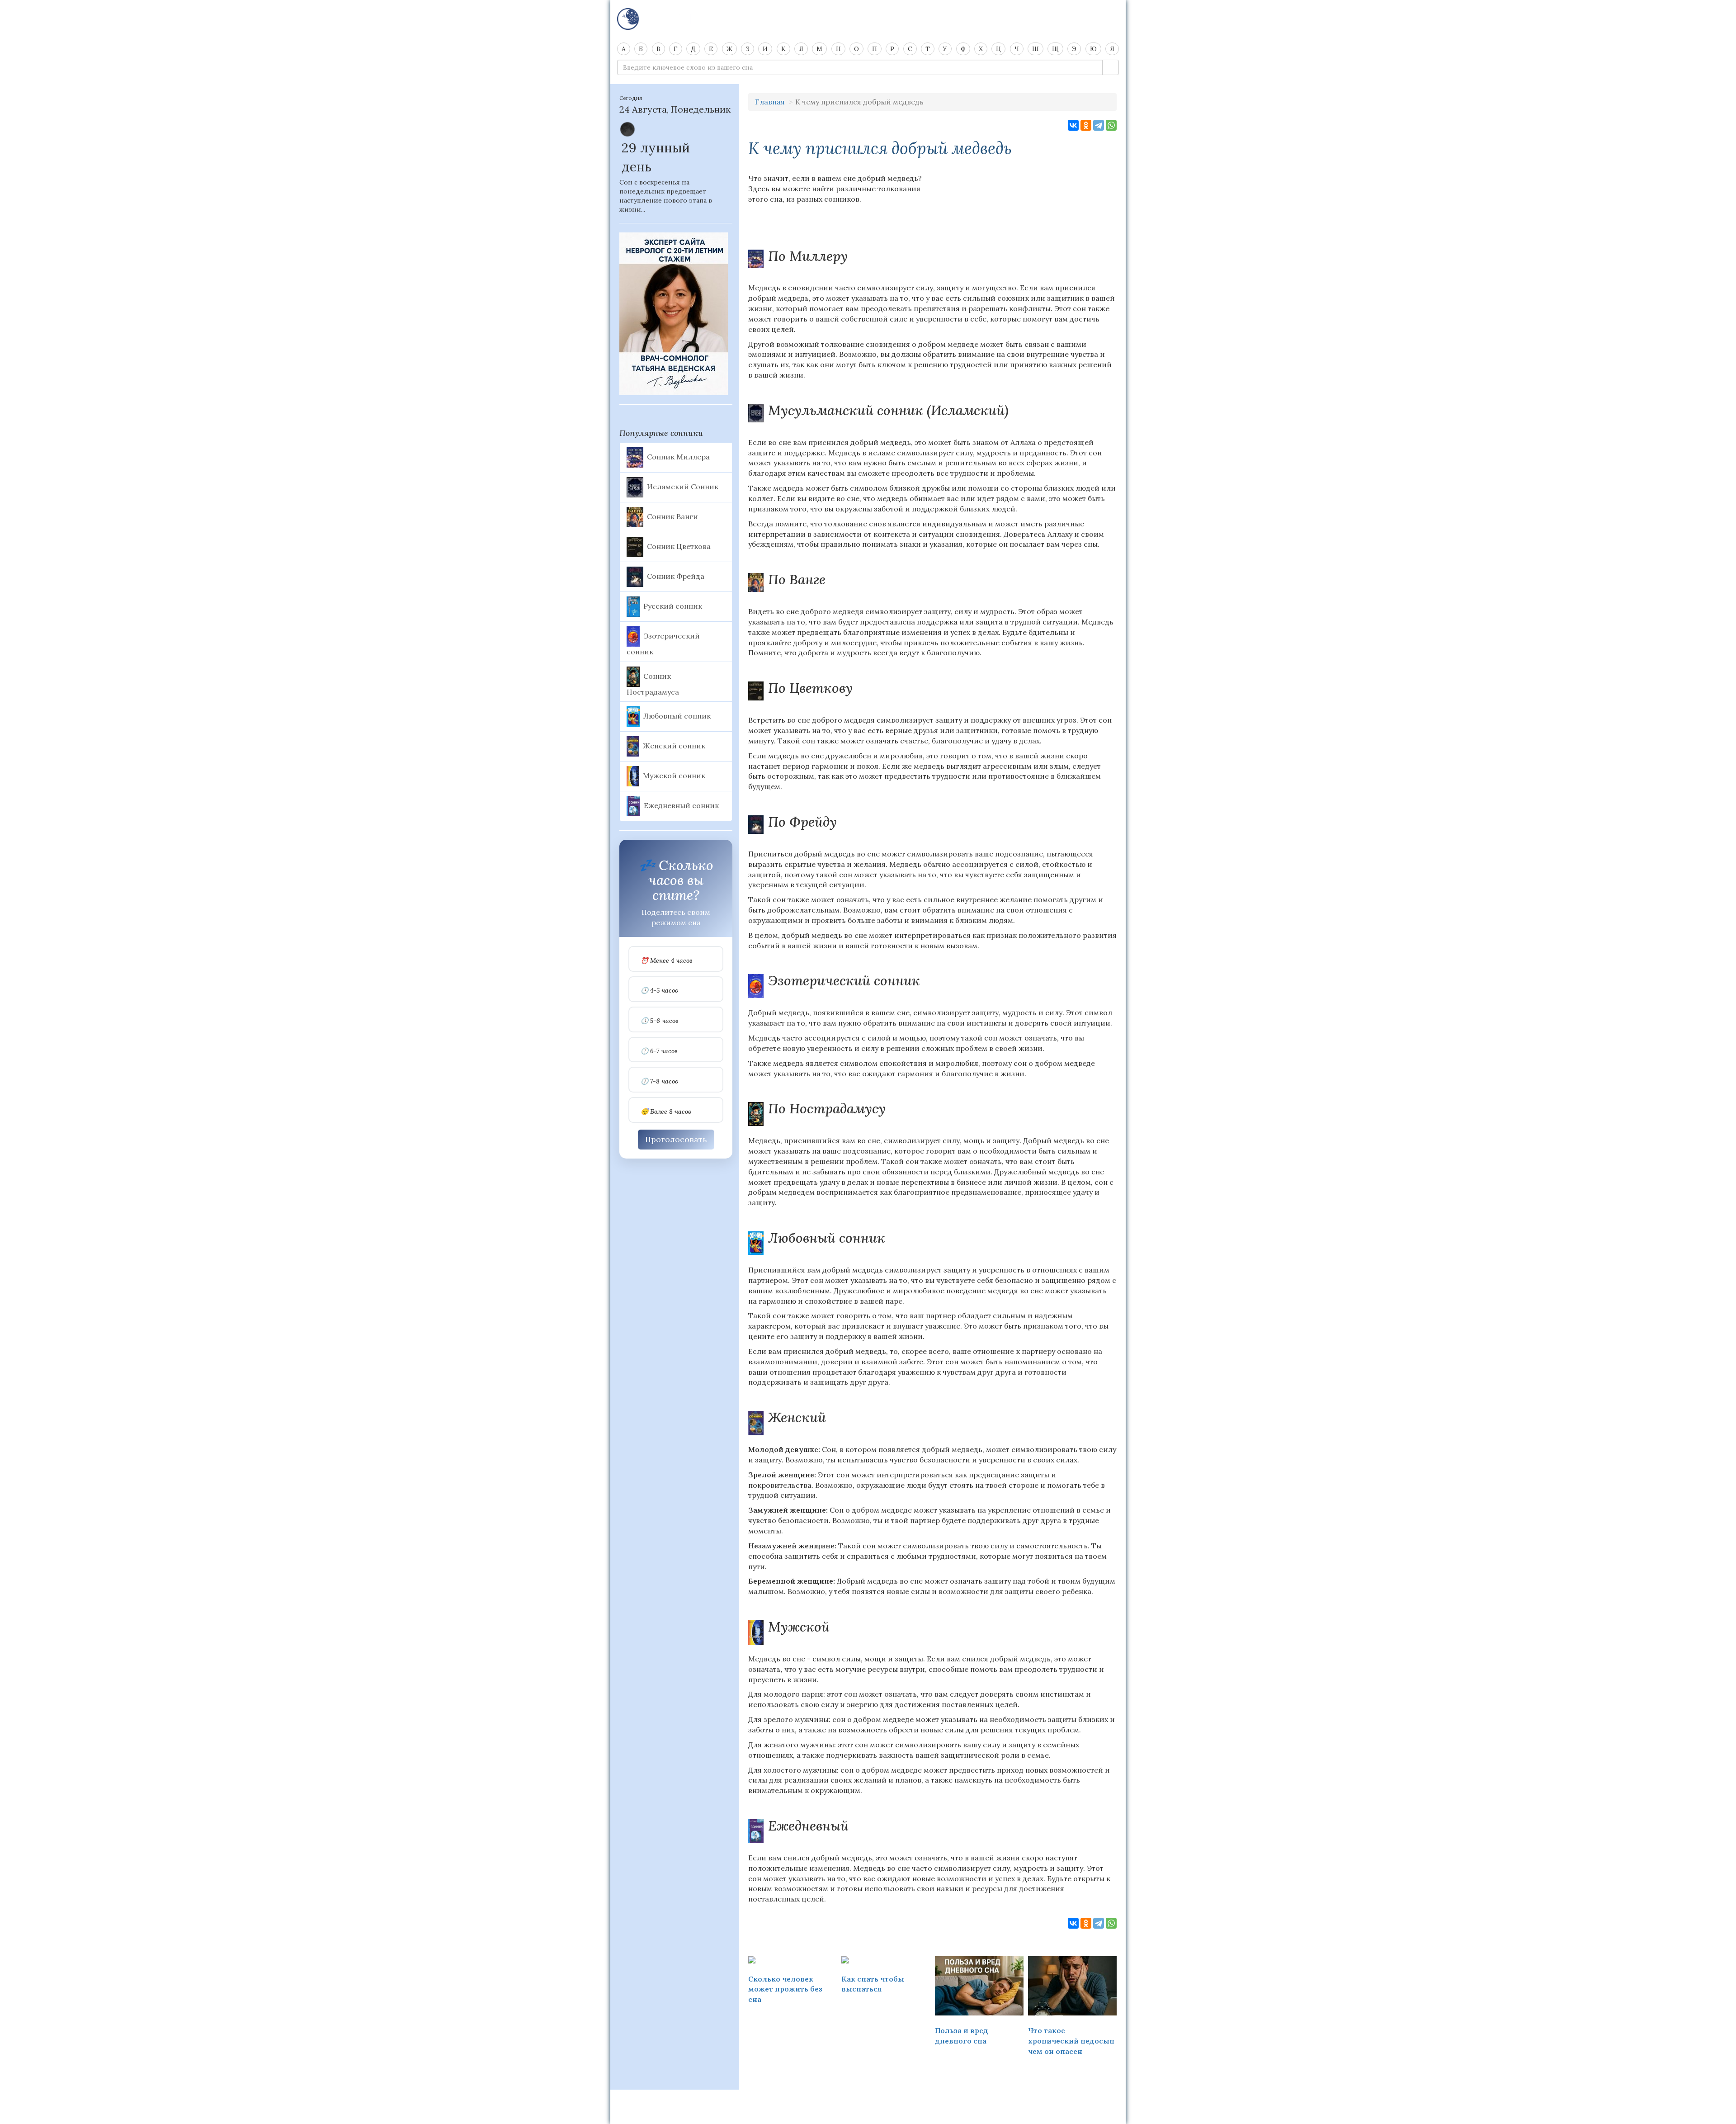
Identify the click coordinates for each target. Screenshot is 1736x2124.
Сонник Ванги (672, 516)
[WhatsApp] (1111, 125)
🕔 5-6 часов (660, 1021)
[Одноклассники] (1086, 125)
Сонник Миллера (678, 456)
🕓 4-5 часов (659, 991)
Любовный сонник (677, 716)
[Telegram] (1099, 125)
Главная (770, 102)
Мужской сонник (674, 776)
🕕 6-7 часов (659, 1051)
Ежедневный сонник (681, 805)
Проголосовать (676, 1139)
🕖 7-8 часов (659, 1081)
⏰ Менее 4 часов (667, 961)
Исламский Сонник (683, 486)
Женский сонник (674, 746)
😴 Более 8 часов (666, 1112)
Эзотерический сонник (663, 643)
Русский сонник (673, 606)
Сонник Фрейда (676, 576)
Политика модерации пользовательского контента (868, 2101)
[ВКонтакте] (1073, 125)
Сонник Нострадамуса (653, 684)
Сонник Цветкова (679, 546)
